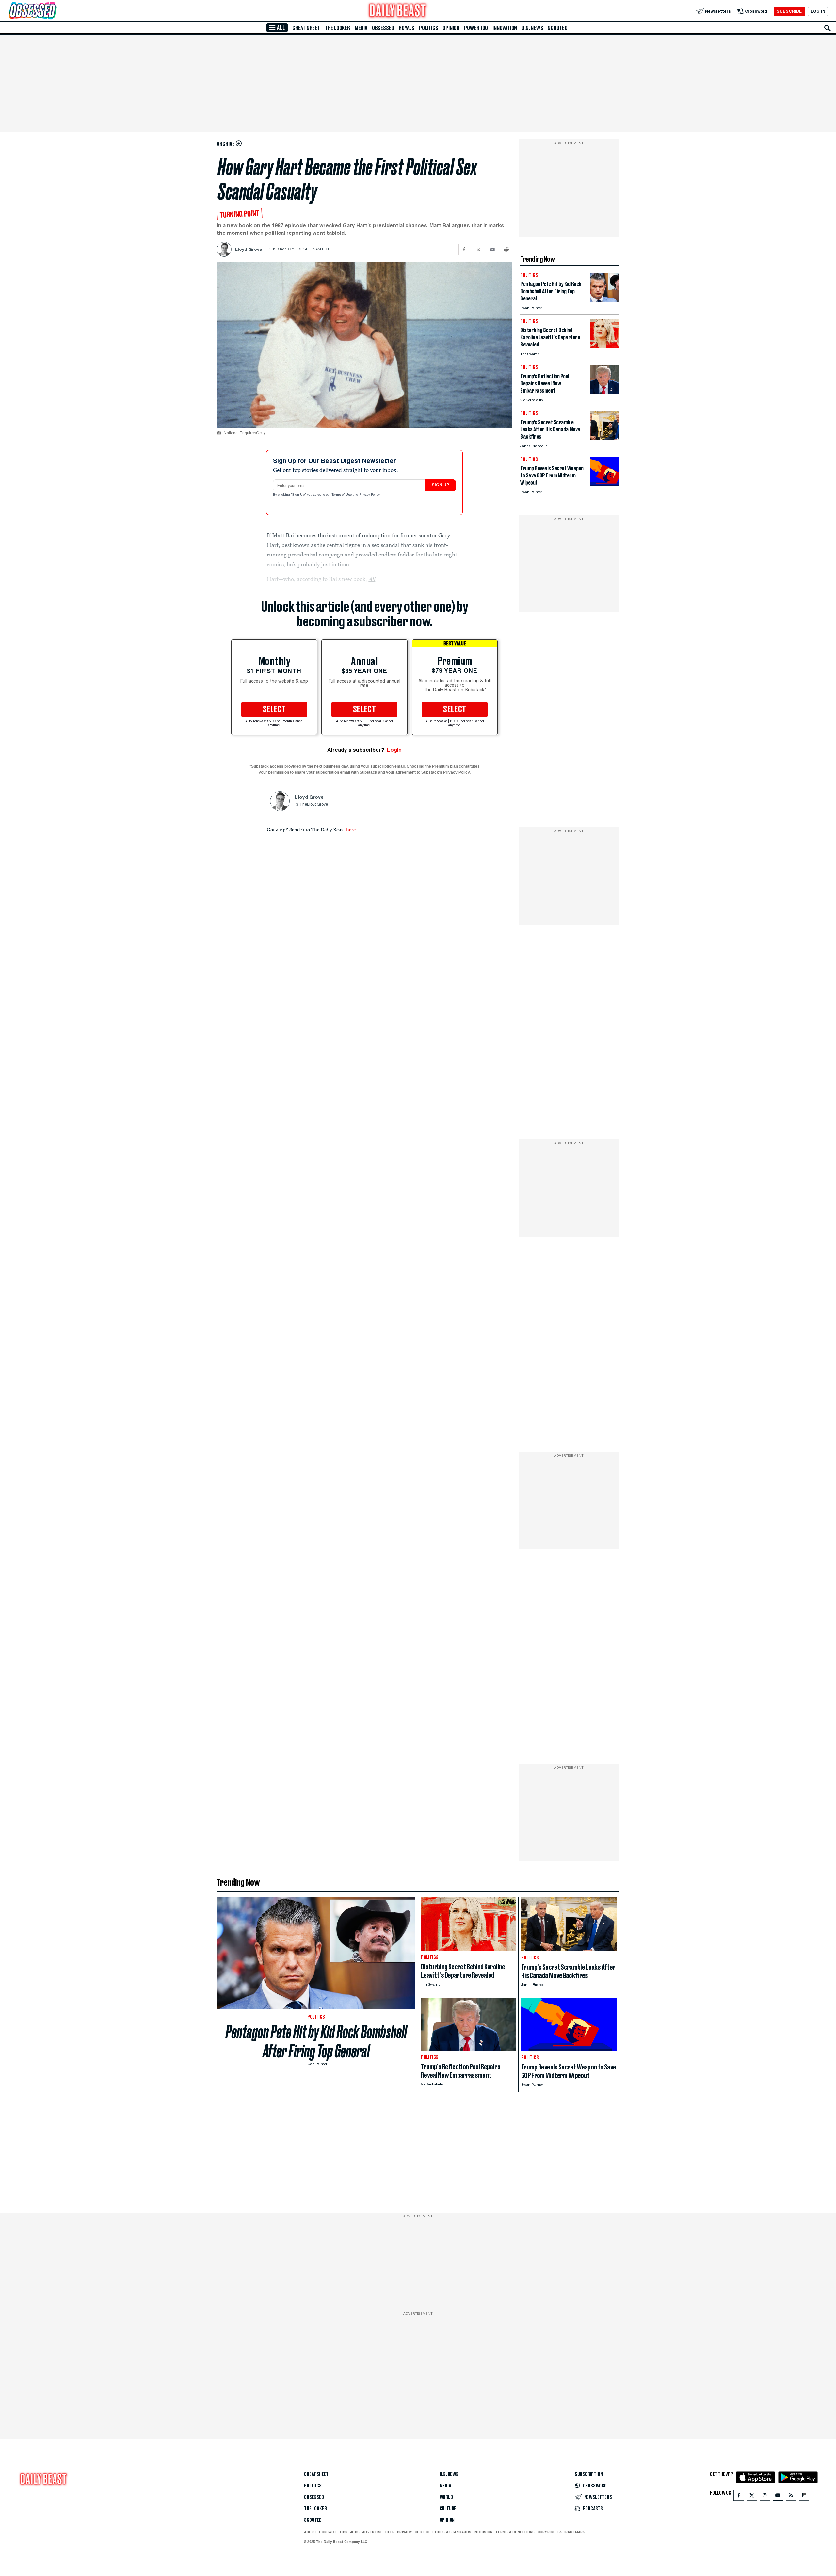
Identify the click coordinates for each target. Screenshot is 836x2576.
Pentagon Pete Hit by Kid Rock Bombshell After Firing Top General (316, 2041)
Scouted (558, 28)
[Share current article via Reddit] (506, 249)
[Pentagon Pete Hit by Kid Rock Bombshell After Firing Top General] (604, 300)
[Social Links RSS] (791, 2497)
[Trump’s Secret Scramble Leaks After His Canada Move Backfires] (604, 438)
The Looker (338, 28)
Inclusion (483, 2532)
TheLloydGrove (314, 805)
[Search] (828, 28)
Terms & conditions (515, 2532)
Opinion (451, 28)
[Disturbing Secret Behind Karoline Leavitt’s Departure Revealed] (604, 346)
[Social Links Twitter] (752, 2497)
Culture (448, 2509)
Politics (428, 28)
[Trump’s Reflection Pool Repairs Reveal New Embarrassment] (604, 392)
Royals (407, 28)
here (351, 829)
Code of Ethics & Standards (443, 2532)
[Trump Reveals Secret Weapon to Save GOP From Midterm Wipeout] (604, 484)
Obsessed (383, 28)
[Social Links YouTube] (778, 2497)
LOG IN (818, 11)
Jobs (355, 2532)
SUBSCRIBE (789, 11)
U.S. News (532, 28)
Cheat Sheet (306, 28)
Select (274, 710)
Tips (343, 2532)
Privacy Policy (370, 495)
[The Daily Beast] (398, 11)
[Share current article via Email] (492, 249)
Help (390, 2532)
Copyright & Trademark (561, 2532)
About (310, 2532)
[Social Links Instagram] (765, 2497)
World (446, 2497)
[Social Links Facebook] (739, 2497)
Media (361, 28)
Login (394, 750)
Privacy (405, 2532)
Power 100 (476, 28)
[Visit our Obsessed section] (54, 11)
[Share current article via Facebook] (464, 249)
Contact (328, 2532)
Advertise (372, 2532)
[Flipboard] (804, 2497)
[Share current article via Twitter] (478, 249)
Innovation (505, 28)
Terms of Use (342, 495)
